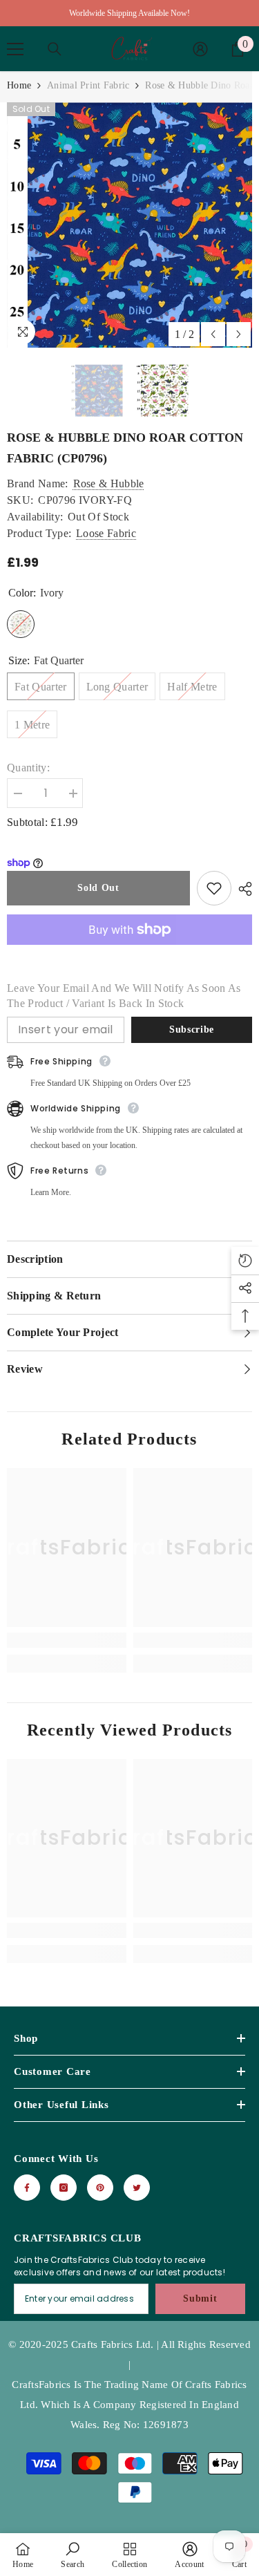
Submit (200, 2298)
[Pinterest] (100, 2188)
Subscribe (192, 1030)
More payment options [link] (129, 952)
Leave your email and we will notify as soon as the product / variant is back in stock (124, 996)
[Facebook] (27, 2188)
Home (19, 85)
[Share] (242, 889)
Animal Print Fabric (88, 85)
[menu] (15, 49)
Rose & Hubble (109, 483)
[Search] (55, 49)
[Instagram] (64, 2188)
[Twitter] (137, 2188)
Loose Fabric (106, 533)
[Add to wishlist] (214, 888)
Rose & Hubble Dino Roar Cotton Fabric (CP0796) (125, 448)
